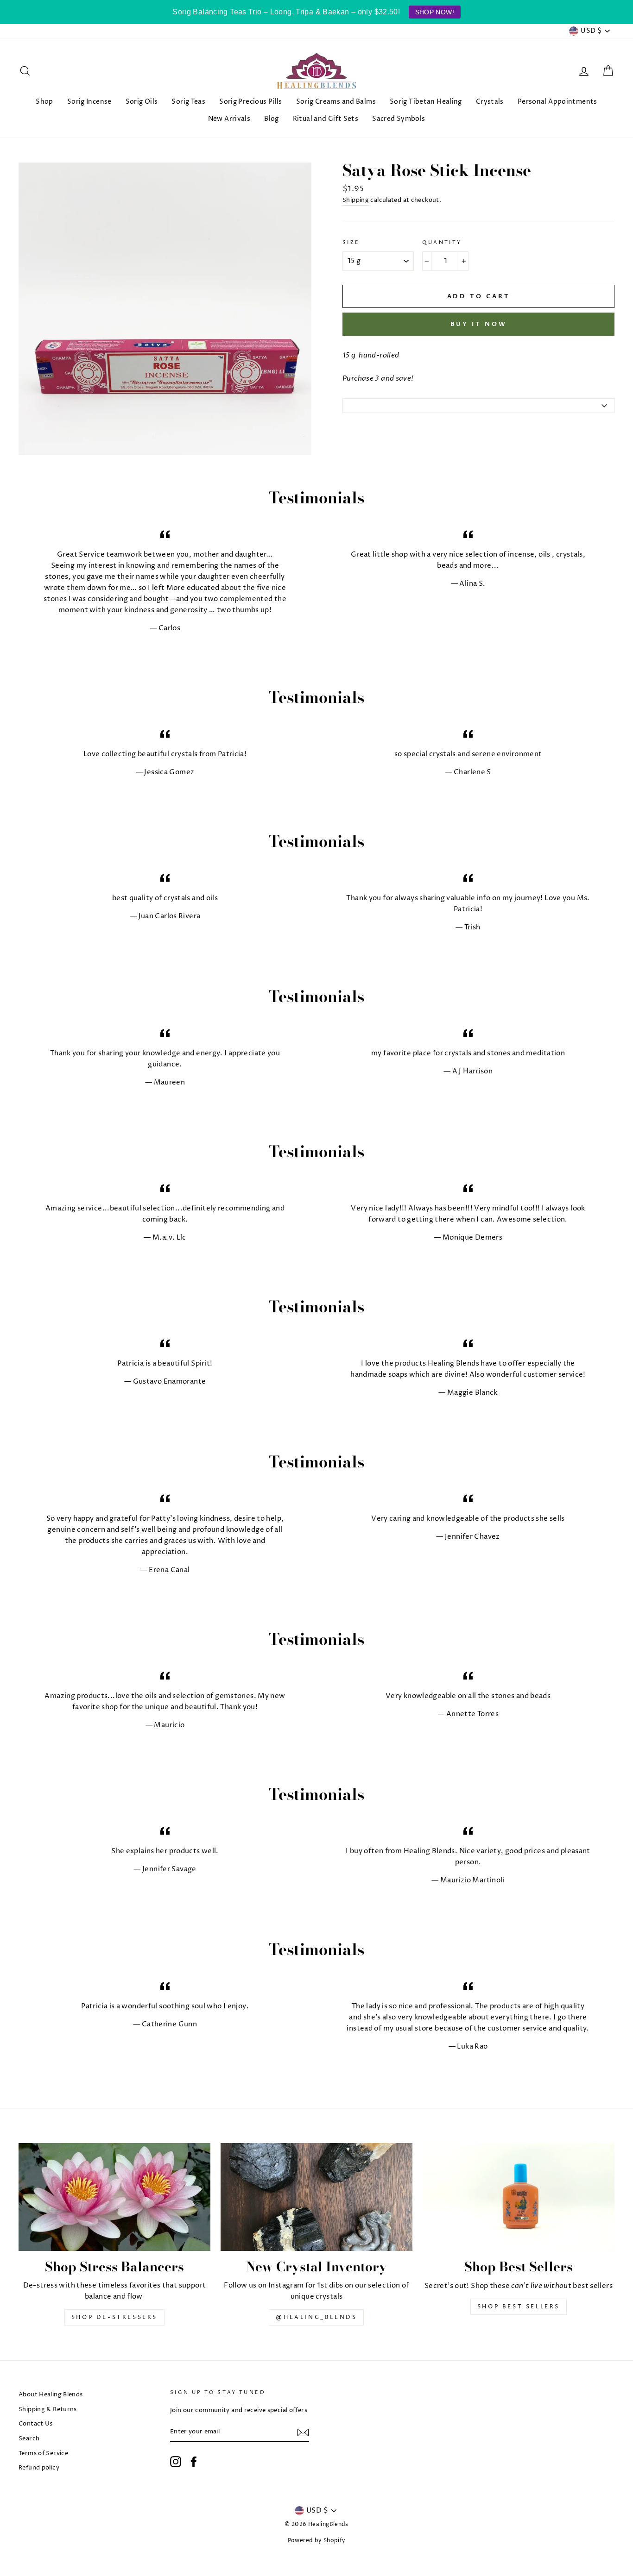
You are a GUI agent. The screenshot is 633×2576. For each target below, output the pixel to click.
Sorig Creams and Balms (336, 102)
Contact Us (36, 2424)
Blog (272, 119)
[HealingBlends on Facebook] (194, 2462)
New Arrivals (229, 119)
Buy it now (479, 324)
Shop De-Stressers (114, 2317)
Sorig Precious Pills (251, 102)
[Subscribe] (303, 2432)
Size (351, 242)
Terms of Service (43, 2454)
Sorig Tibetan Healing (426, 102)
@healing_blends (316, 2317)
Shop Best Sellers (519, 2307)
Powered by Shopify (317, 2541)
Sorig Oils (142, 102)
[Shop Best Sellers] (519, 2197)
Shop (44, 102)
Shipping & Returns (48, 2410)
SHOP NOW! (435, 12)
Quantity (442, 242)
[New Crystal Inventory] (316, 2197)
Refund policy (39, 2468)
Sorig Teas (188, 102)
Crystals (490, 102)
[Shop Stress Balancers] (114, 2197)
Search (29, 2439)
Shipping (356, 200)
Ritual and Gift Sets (326, 119)
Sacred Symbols (399, 119)
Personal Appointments (557, 102)
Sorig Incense (89, 102)
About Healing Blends (51, 2395)
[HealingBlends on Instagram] (176, 2462)
